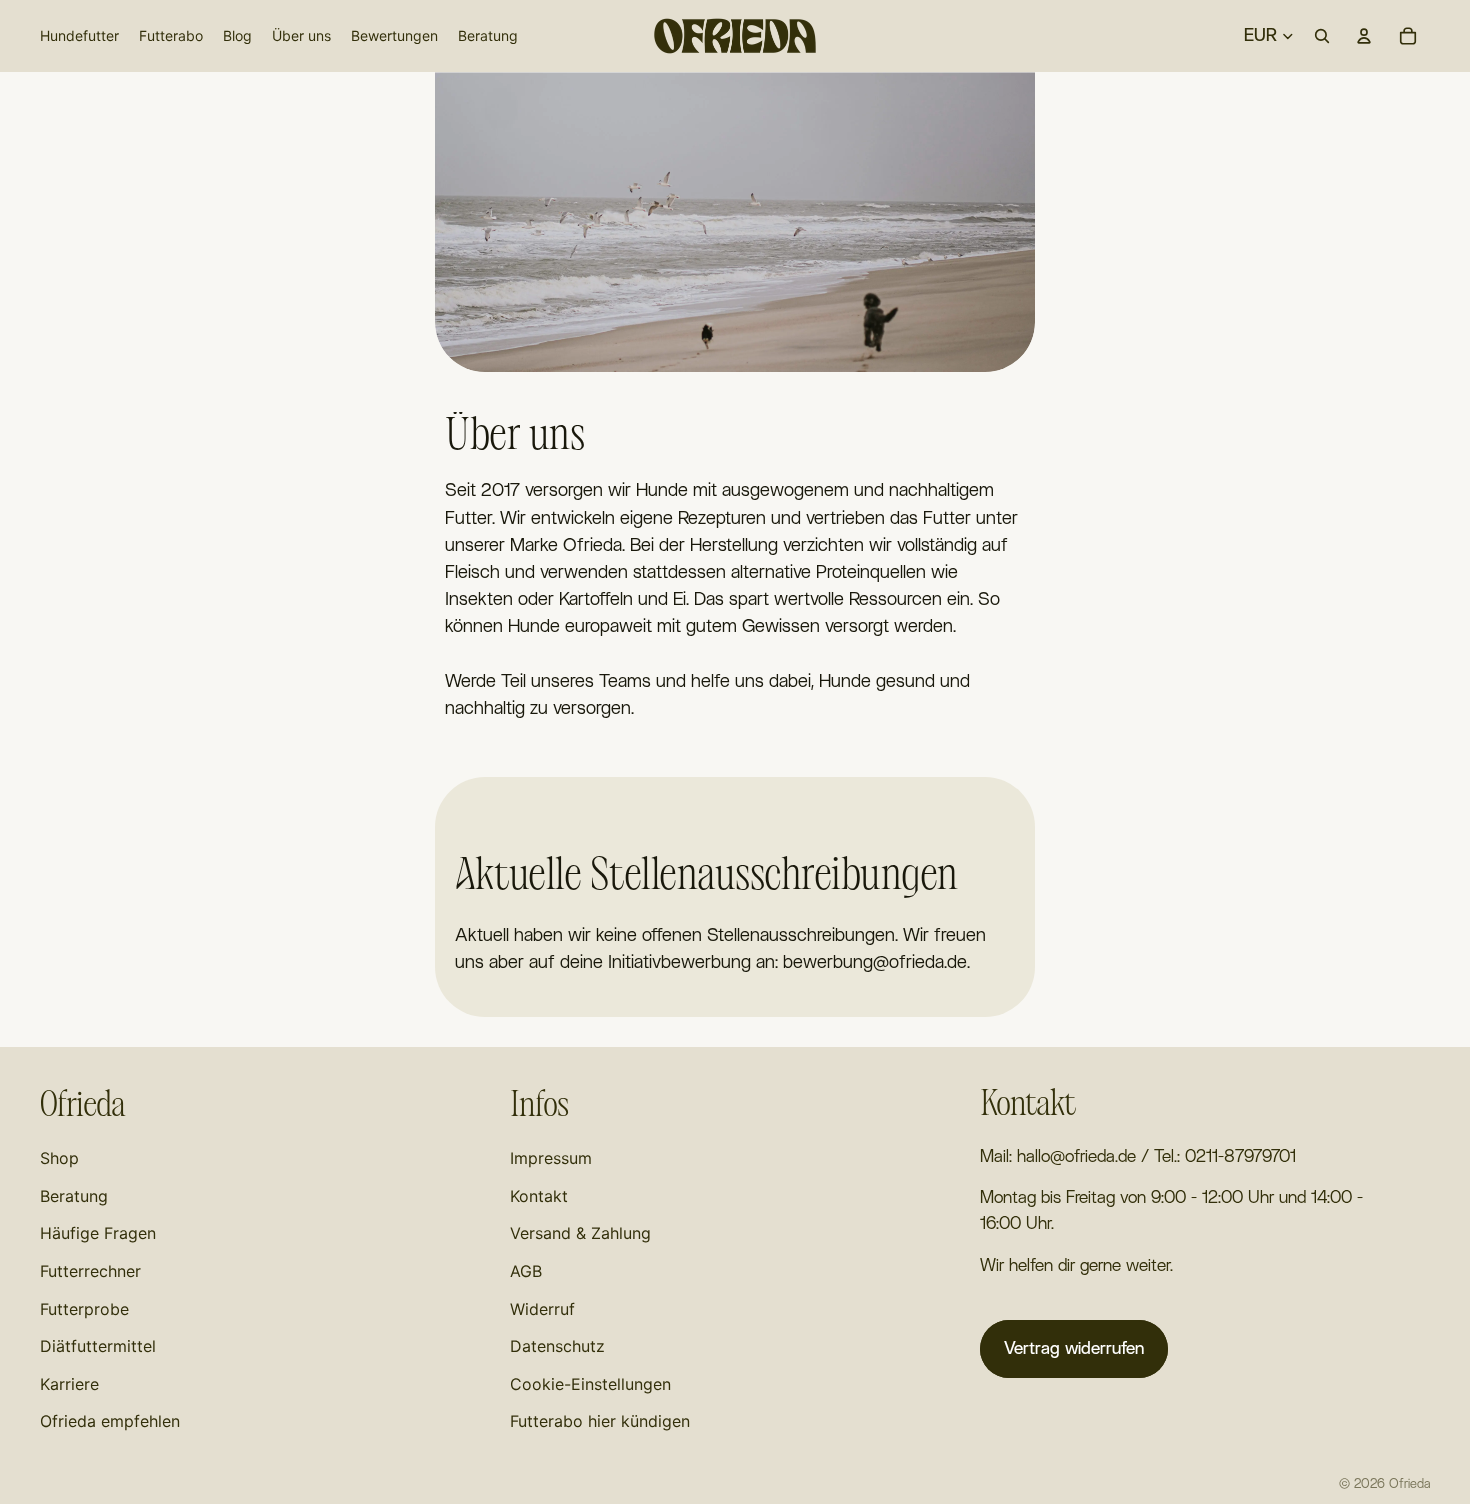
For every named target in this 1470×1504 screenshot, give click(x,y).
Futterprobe (84, 1309)
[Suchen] (1322, 36)
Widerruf (542, 1309)
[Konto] (1364, 36)
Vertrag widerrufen (1074, 1348)
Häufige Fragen (98, 1233)
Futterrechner (90, 1271)
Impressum (551, 1158)
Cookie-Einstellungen (590, 1384)
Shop (59, 1158)
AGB (526, 1271)
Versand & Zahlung (580, 1233)
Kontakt (539, 1196)
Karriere (69, 1384)
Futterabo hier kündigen (600, 1421)
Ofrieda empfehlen (110, 1421)
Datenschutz (557, 1346)
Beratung (74, 1196)
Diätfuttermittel (98, 1346)
